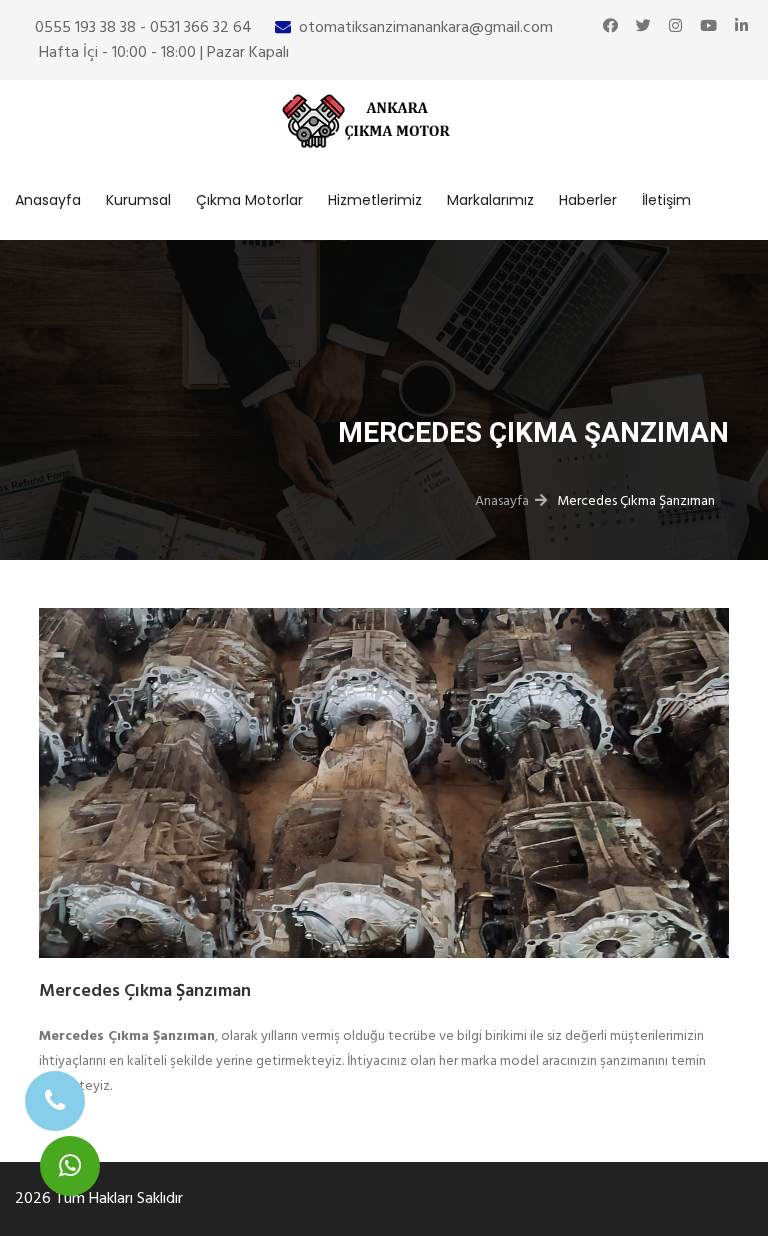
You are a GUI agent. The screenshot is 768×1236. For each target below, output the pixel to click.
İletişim (666, 200)
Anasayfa (48, 200)
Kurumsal (138, 200)
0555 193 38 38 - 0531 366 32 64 (143, 27)
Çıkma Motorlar (249, 200)
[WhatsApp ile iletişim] (70, 1166)
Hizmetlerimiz (375, 200)
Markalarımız (490, 200)
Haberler (588, 200)
